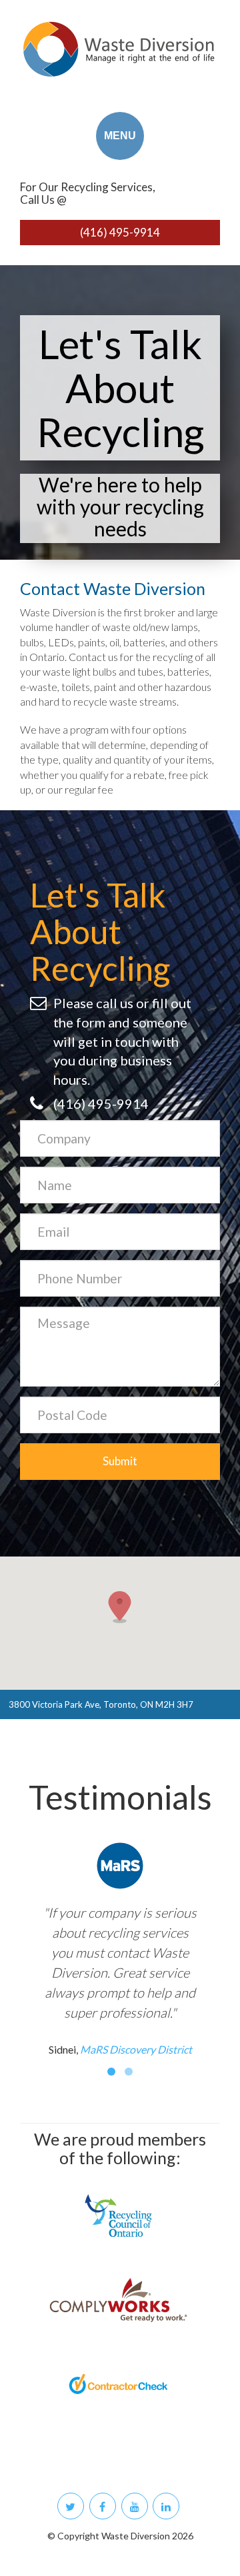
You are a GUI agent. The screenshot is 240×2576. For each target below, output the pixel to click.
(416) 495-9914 (120, 232)
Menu (120, 136)
